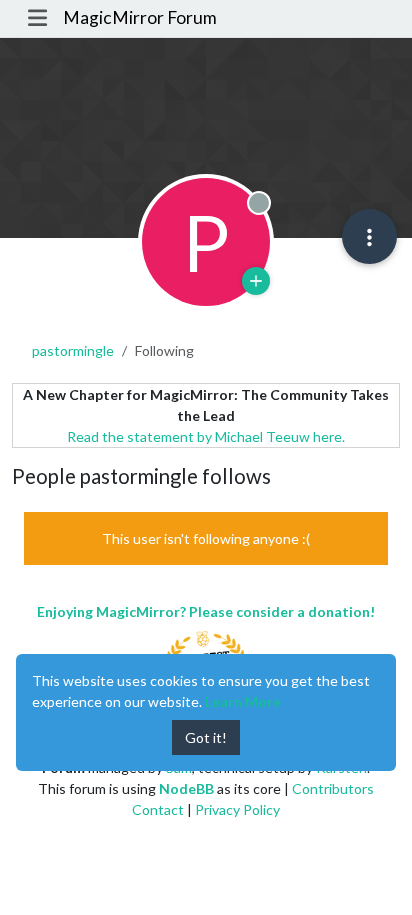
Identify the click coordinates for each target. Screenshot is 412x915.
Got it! (206, 737)
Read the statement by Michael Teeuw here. (206, 436)
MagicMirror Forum (140, 17)
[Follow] (256, 281)
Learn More (243, 701)
